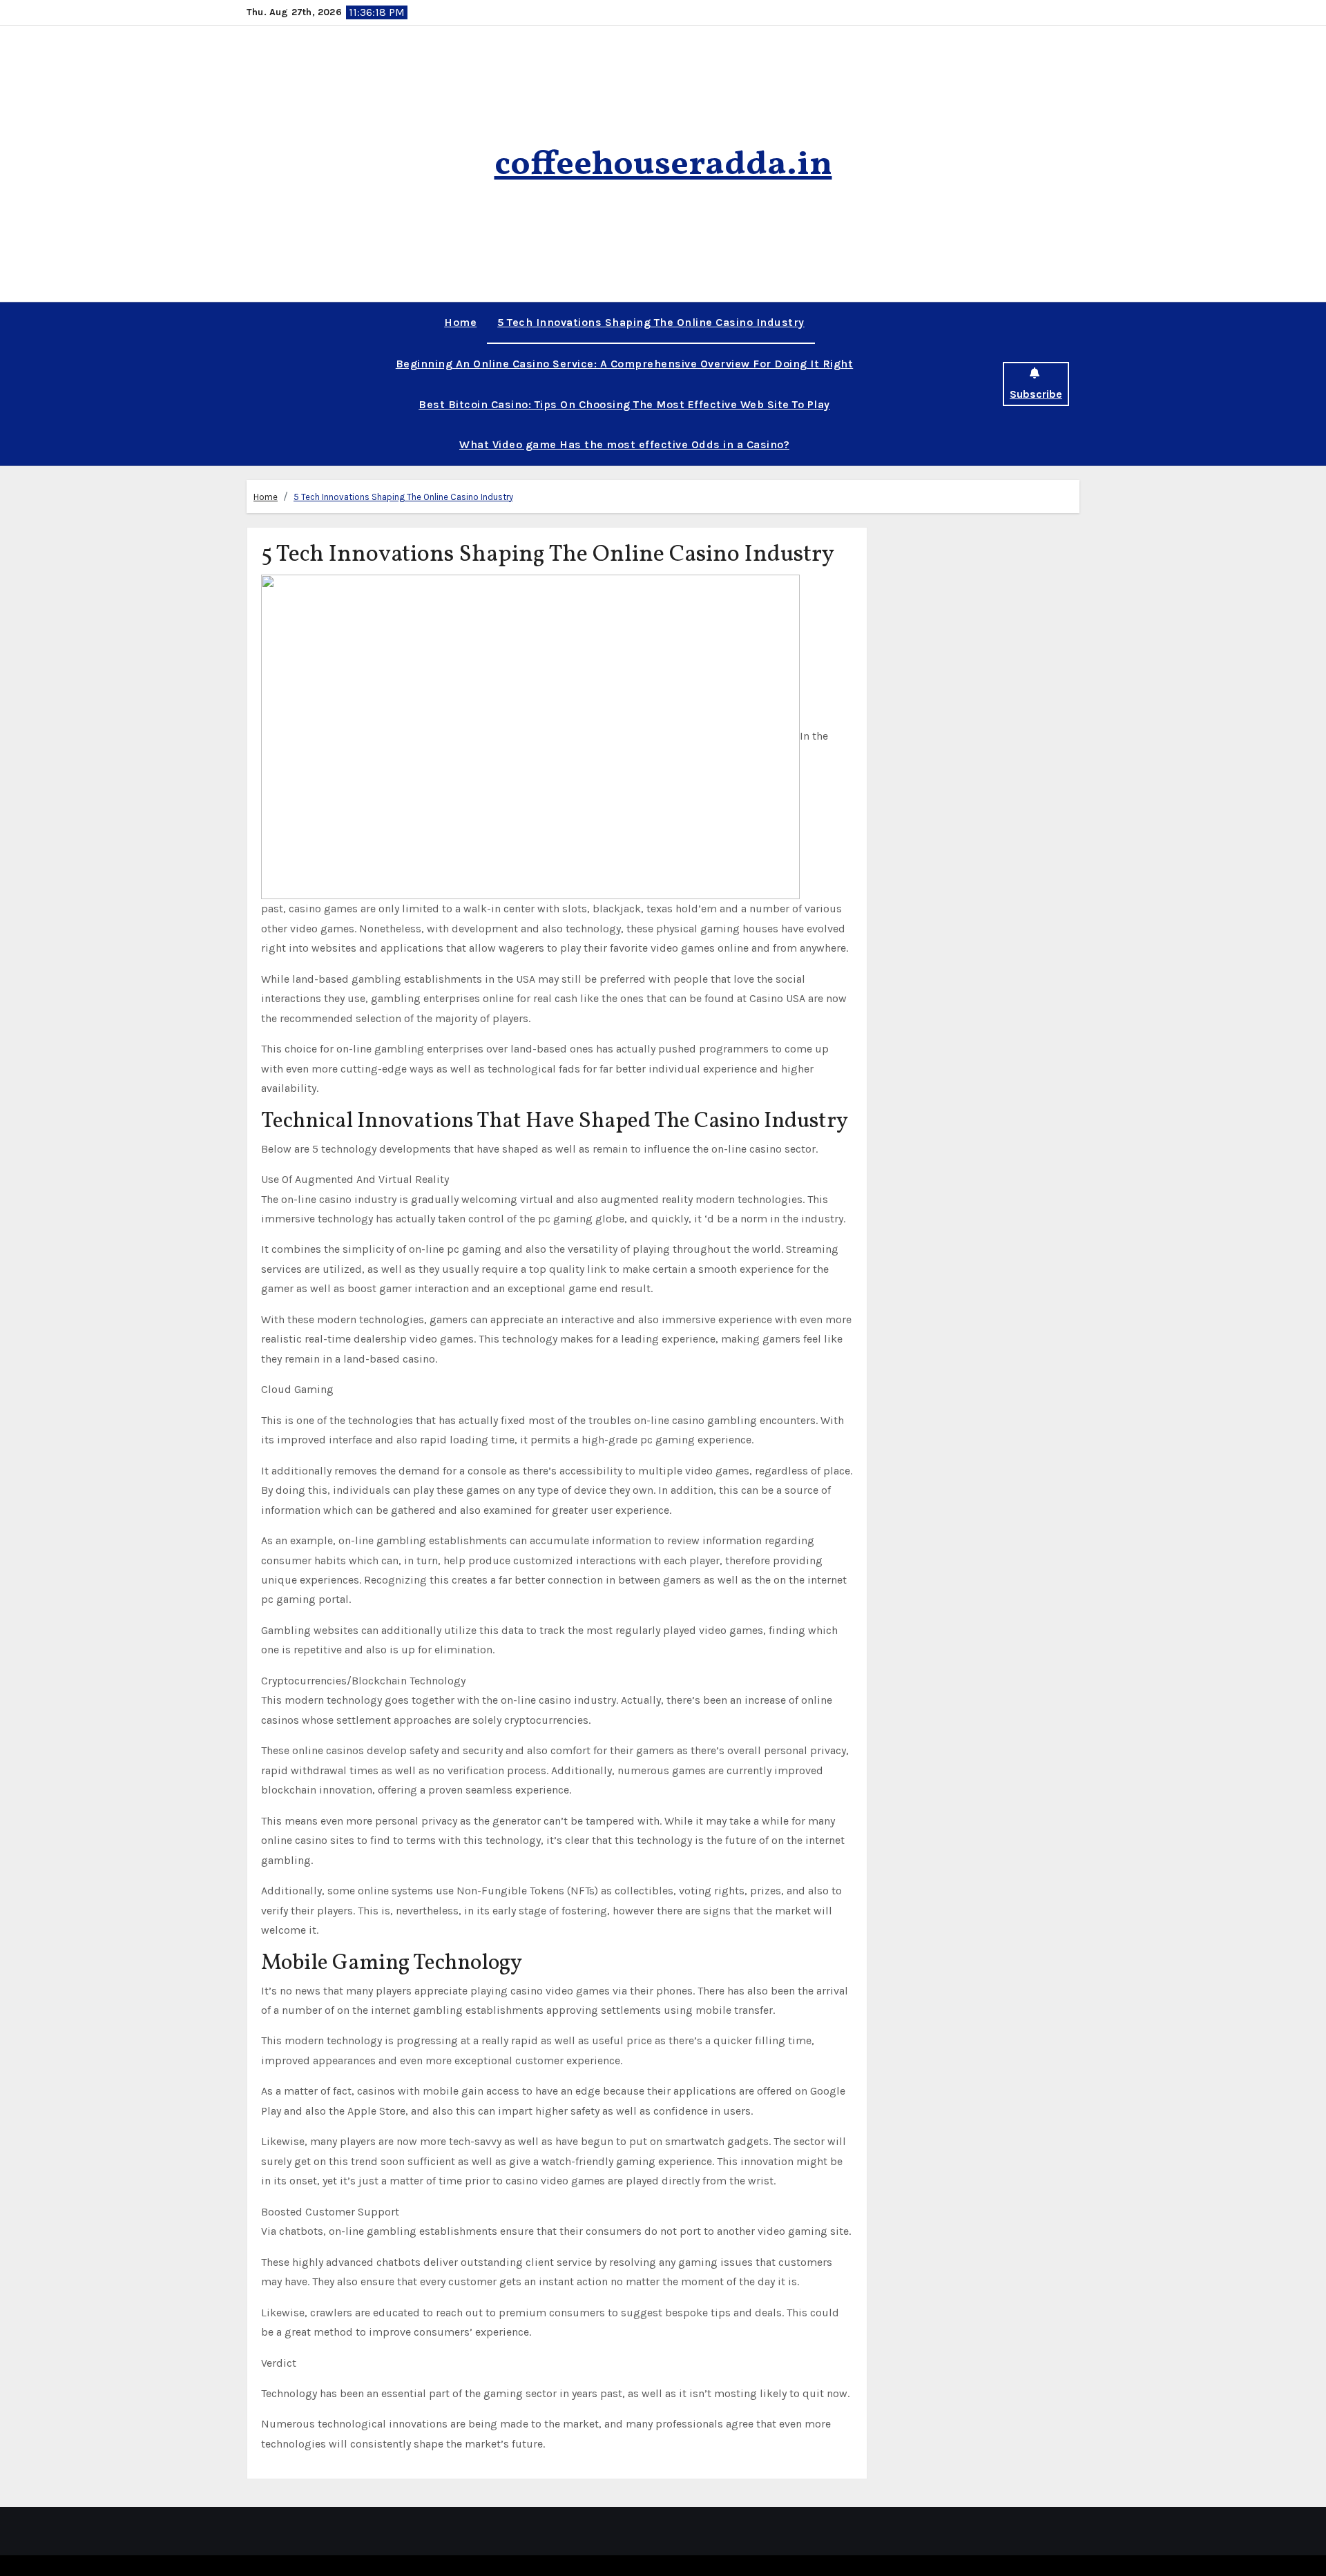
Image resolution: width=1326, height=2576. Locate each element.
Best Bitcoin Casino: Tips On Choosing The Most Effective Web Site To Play (624, 404)
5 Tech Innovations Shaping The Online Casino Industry (651, 322)
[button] (251, 384)
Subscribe (1036, 394)
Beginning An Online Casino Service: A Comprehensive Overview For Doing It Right (625, 364)
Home (460, 322)
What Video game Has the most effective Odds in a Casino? (624, 444)
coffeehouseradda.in (663, 165)
